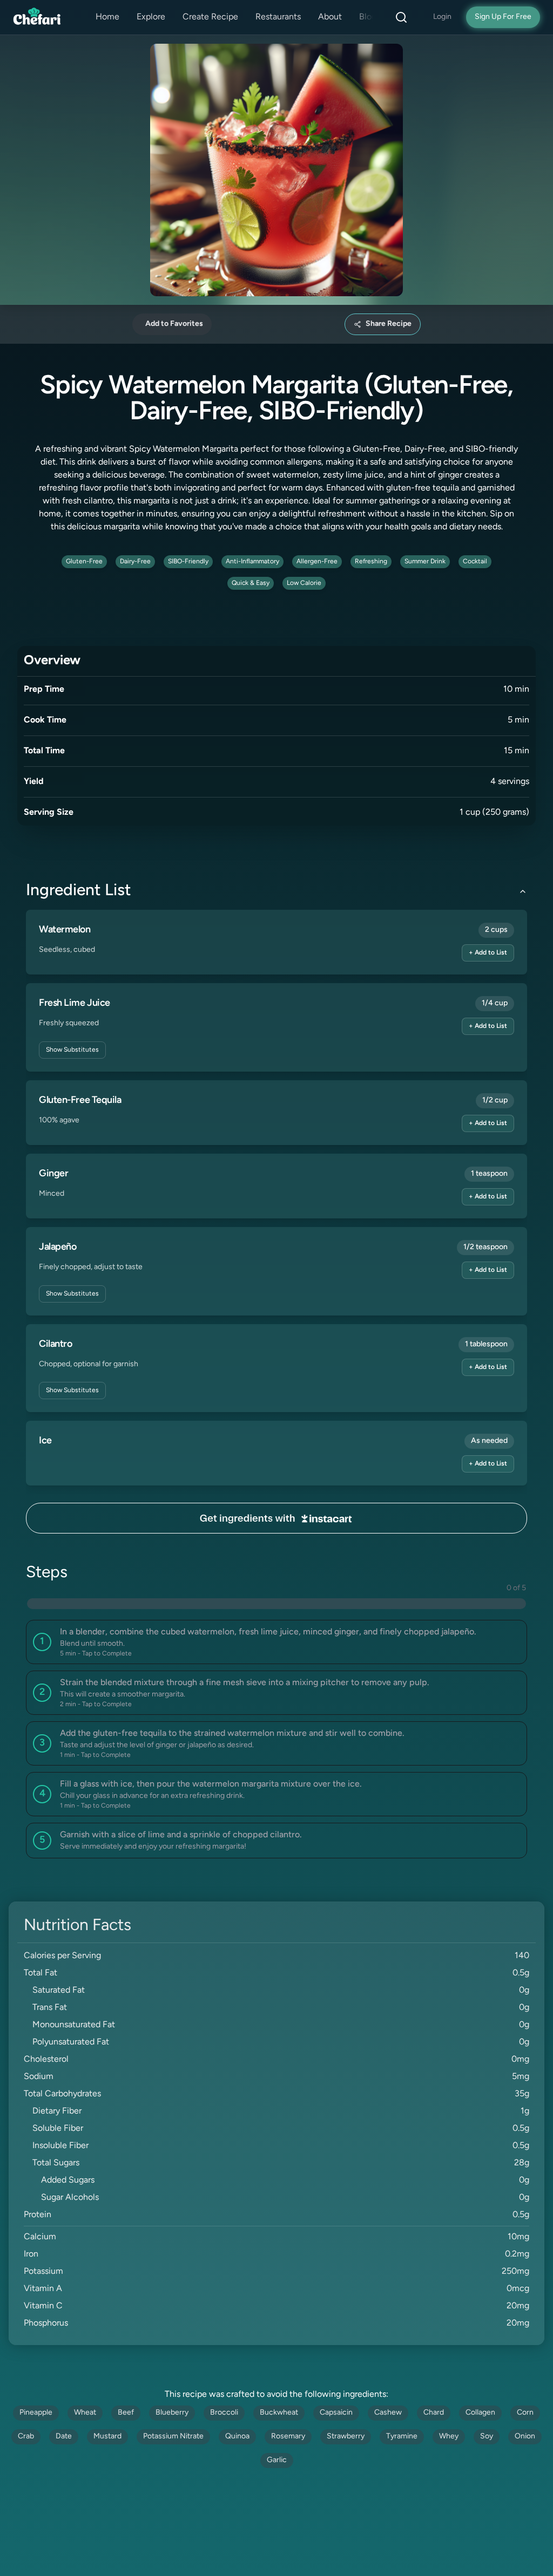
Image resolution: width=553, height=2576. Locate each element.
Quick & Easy (251, 583)
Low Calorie (304, 583)
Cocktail (475, 562)
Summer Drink (425, 562)
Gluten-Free (84, 562)
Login (442, 17)
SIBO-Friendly (188, 562)
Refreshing (371, 562)
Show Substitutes (72, 1050)
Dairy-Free (135, 562)
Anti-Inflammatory (252, 562)
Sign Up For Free (503, 17)
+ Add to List (488, 953)
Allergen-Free (317, 562)
